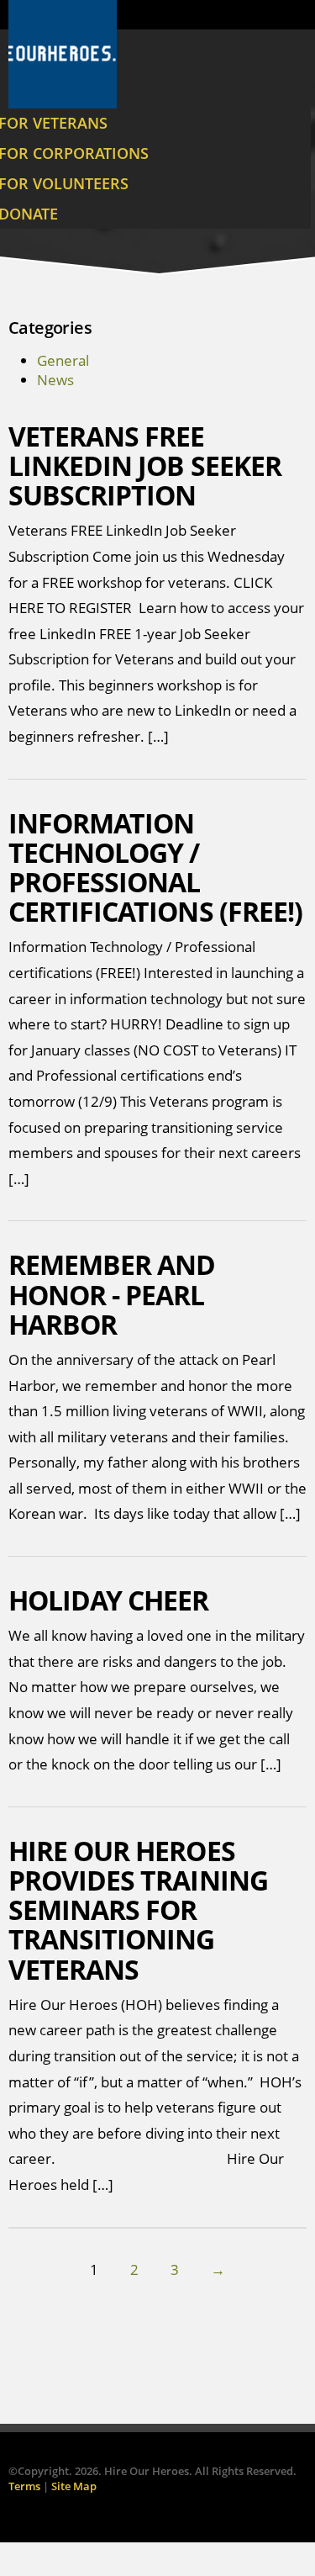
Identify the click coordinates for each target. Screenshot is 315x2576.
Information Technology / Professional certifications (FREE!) (155, 867)
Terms (24, 2486)
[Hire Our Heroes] (63, 54)
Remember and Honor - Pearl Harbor (112, 1294)
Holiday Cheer (109, 1600)
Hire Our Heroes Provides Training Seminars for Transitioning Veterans (138, 1910)
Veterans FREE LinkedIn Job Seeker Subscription (145, 465)
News (55, 380)
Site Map (74, 2486)
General (63, 360)
